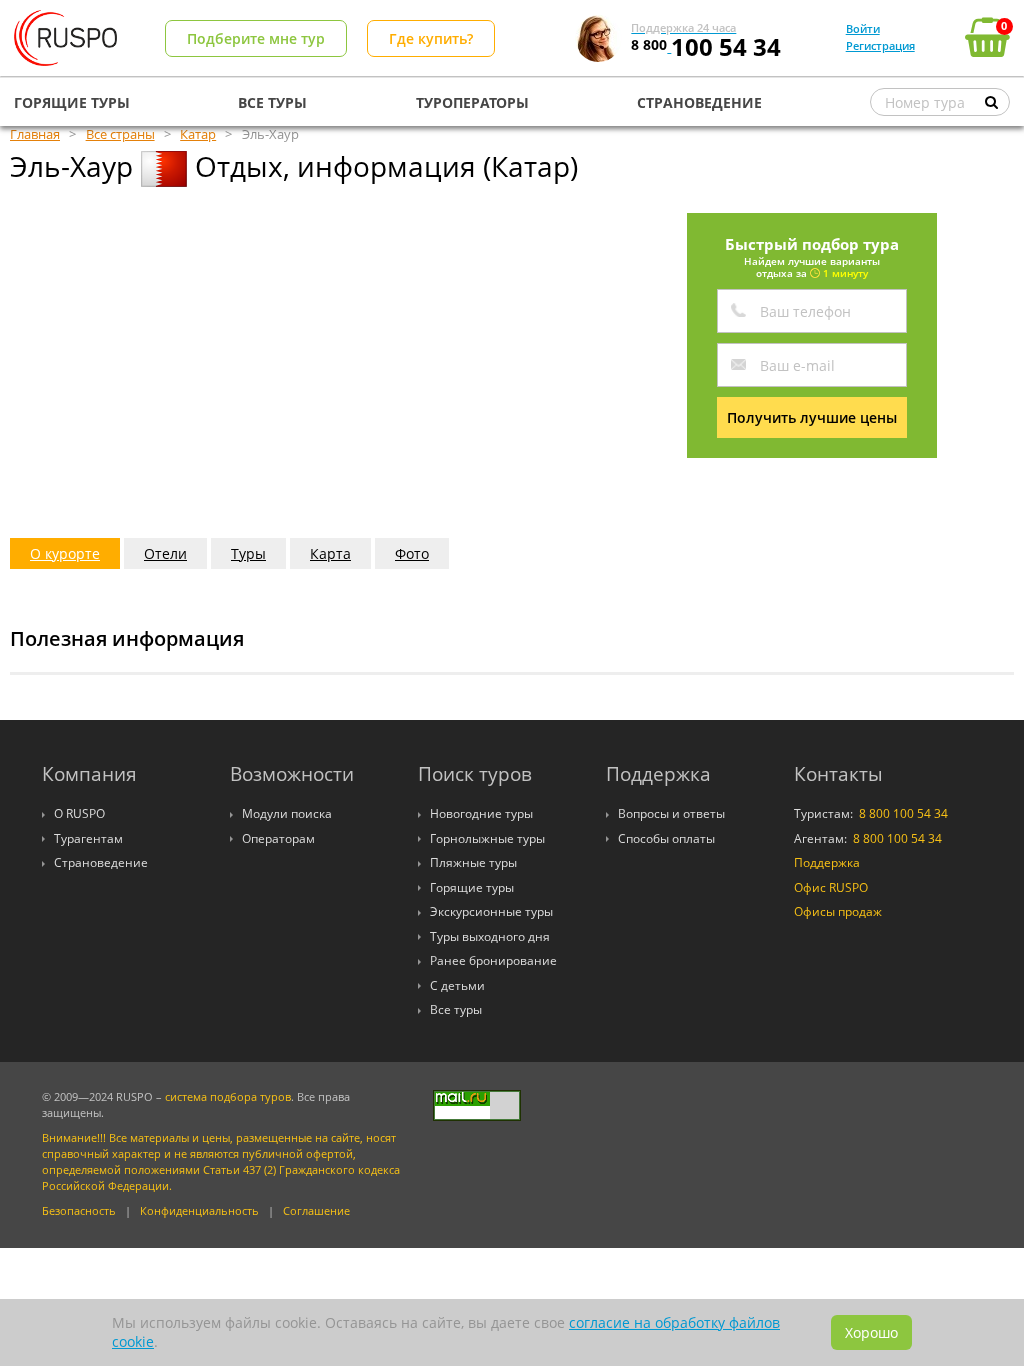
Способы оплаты (666, 838)
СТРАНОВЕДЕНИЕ (699, 102)
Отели (165, 553)
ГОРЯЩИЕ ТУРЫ (72, 102)
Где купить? (431, 38)
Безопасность (79, 1211)
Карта (330, 553)
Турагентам (88, 838)
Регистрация (880, 45)
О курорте (65, 553)
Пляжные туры (473, 862)
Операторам (278, 838)
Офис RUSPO (831, 887)
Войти (863, 28)
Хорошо (871, 1332)
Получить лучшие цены (812, 417)
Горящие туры (472, 887)
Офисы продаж (838, 911)
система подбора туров (228, 1097)
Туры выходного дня (490, 936)
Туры (248, 553)
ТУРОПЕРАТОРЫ (472, 102)
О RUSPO (79, 813)
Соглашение (316, 1211)
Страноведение (101, 862)
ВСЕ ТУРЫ (272, 102)
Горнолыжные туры (487, 838)
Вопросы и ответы (671, 813)
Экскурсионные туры (491, 911)
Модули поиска (287, 813)
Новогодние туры (481, 813)
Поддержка (827, 862)
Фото (412, 553)
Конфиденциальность (199, 1211)
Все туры (456, 1009)
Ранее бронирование (493, 960)
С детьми (457, 985)
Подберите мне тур (256, 38)
